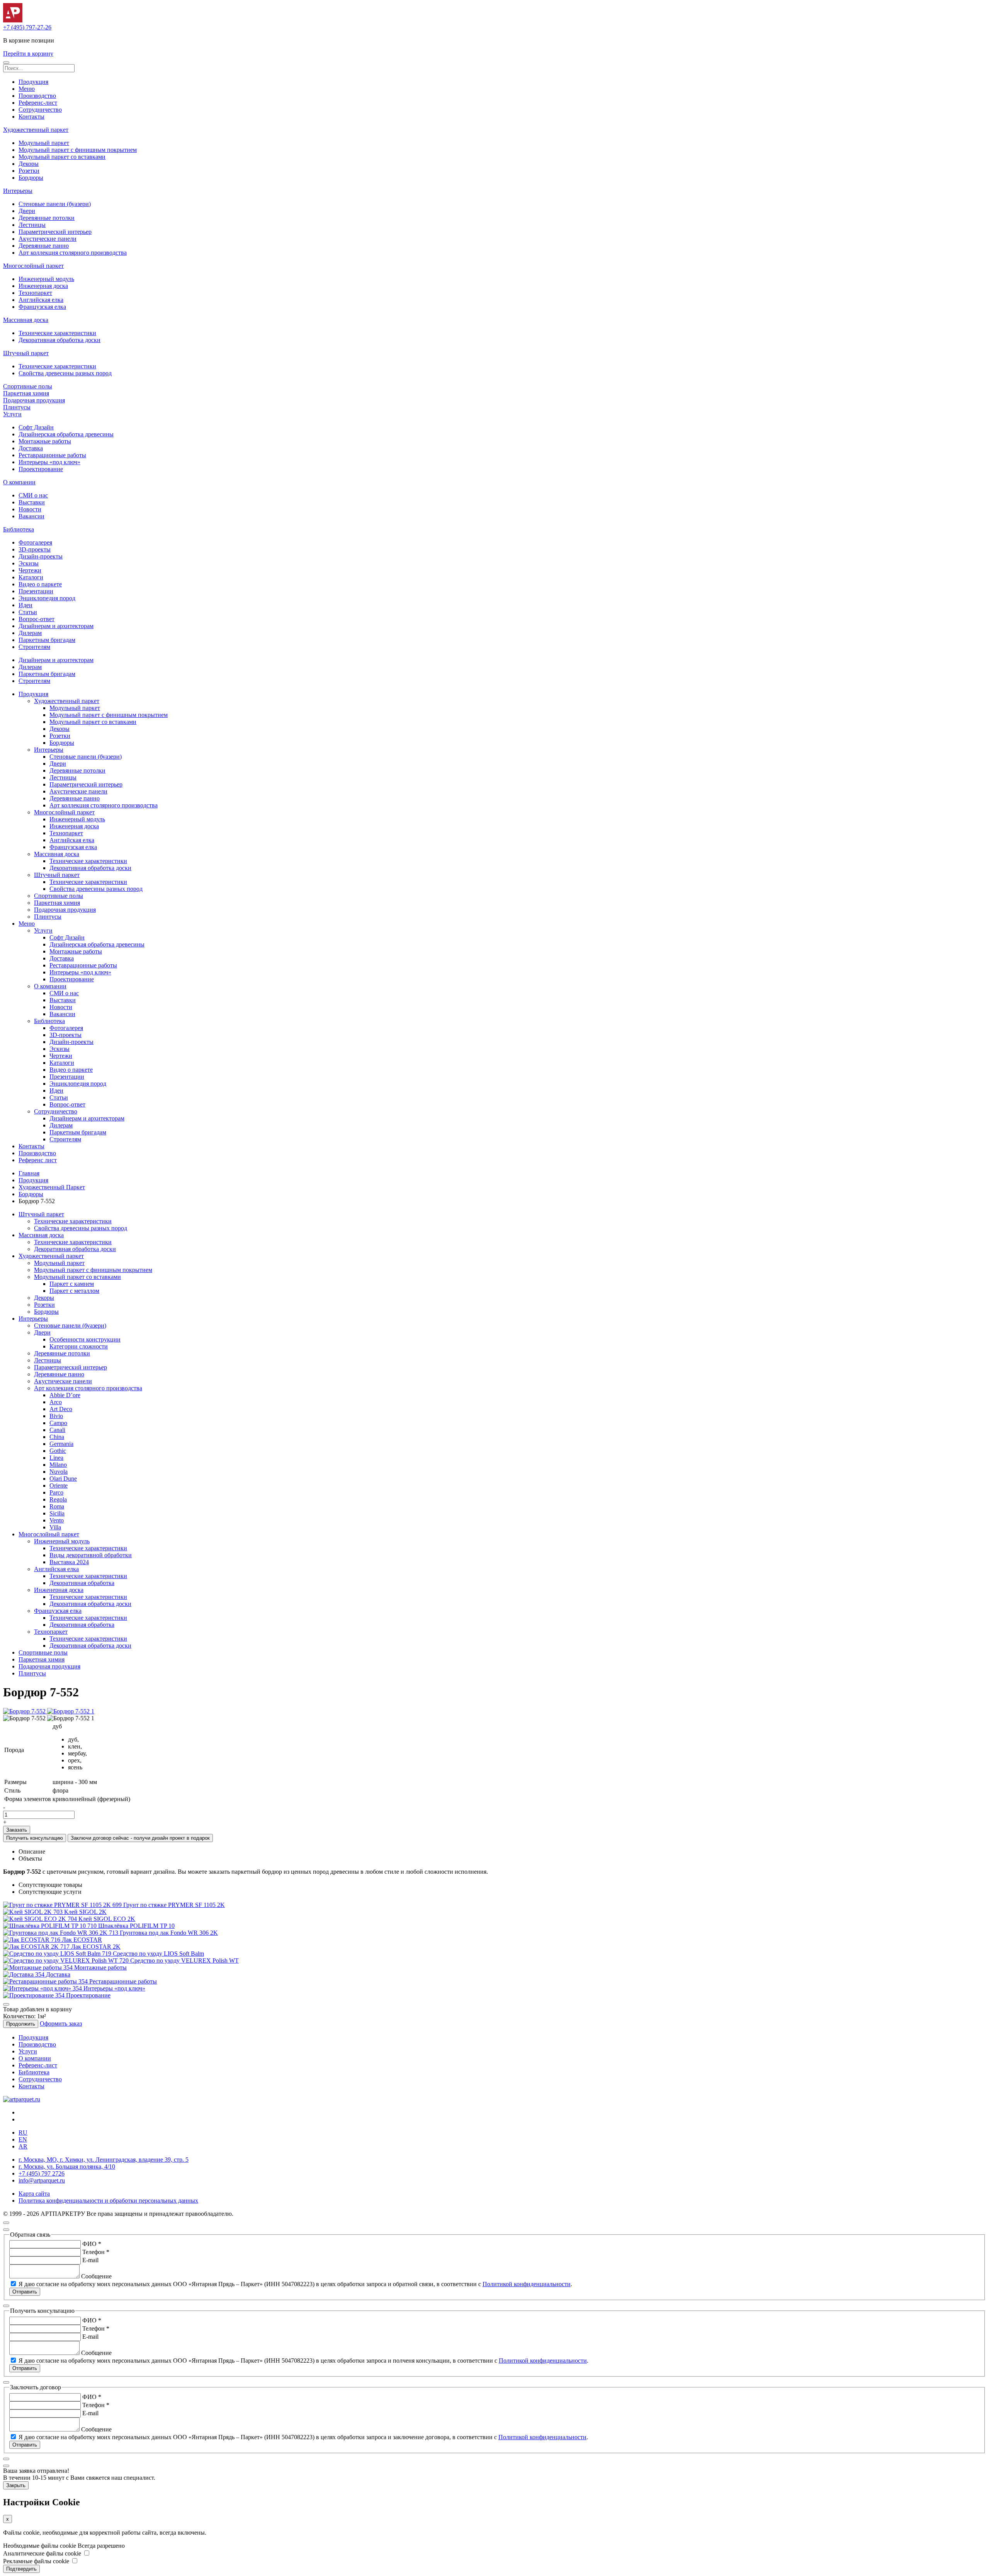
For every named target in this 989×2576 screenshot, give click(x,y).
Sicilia (57, 1513)
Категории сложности (79, 1346)
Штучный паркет (26, 353)
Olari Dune (63, 1479)
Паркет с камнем (72, 1284)
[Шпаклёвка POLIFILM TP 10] (51, 1926)
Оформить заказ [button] (61, 2024)
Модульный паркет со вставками (62, 157)
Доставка (31, 448)
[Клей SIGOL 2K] (34, 1912)
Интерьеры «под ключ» (49, 462)
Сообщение (96, 2276)
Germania (61, 1444)
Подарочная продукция (34, 400)
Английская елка (41, 300)
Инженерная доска (43, 286)
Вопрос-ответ (37, 619)
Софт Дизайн (36, 427)
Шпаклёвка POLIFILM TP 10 (136, 1926)
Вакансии (31, 516)
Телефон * (96, 2252)
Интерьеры (18, 191)
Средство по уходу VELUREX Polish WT (184, 1961)
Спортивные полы (28, 386)
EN (23, 2139)
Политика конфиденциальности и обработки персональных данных (108, 2201)
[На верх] (6, 2223)
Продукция (33, 82)
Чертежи (30, 570)
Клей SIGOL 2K (85, 1912)
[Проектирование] (35, 1995)
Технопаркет (35, 293)
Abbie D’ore (65, 1395)
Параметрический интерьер (55, 232)
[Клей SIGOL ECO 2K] (41, 1919)
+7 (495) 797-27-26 (27, 27)
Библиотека (19, 529)
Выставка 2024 (69, 1562)
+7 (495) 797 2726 (42, 2173)
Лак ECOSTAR (82, 1940)
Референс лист (38, 1160)
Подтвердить (21, 2569)
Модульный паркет (44, 143)
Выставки (32, 502)
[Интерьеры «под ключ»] (43, 1988)
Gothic (58, 1451)
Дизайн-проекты (41, 556)
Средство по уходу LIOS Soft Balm (158, 1954)
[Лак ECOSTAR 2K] (37, 1947)
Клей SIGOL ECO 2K (107, 1919)
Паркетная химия (26, 393)
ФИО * (92, 2244)
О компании (19, 482)
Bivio (56, 1416)
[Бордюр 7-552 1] (71, 1711)
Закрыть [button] (16, 2485)
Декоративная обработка (82, 1583)
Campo (58, 1423)
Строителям (34, 647)
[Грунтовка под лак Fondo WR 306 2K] (61, 1933)
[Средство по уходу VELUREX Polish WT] (67, 1961)
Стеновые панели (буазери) (55, 204)
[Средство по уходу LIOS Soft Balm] (58, 1954)
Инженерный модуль (46, 279)
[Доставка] (25, 1974)
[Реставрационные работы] (46, 1981)
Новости (30, 509)
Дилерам (30, 633)
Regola (58, 1499)
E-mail (90, 2260)
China (57, 1437)
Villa (55, 1527)
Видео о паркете (40, 584)
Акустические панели (48, 239)
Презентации (36, 591)
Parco (56, 1492)
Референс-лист (38, 103)
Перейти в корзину (28, 54)
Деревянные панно (44, 246)
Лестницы (32, 225)
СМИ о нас (33, 495)
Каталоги (31, 577)
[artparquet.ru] (22, 2099)
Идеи (25, 605)
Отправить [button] (25, 2292)
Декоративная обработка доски (59, 340)
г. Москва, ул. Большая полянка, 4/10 (67, 2167)
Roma (57, 1506)
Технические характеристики (57, 333)
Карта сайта (34, 2194)
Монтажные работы (45, 441)
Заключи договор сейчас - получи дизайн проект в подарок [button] (140, 1838)
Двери (27, 211)
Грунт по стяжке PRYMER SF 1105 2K (174, 1905)
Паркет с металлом (74, 1291)
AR (23, 2146)
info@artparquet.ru (42, 2180)
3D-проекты (35, 549)
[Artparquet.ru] (13, 20)
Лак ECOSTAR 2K (96, 1947)
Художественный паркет (36, 130)
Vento (57, 1520)
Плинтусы (17, 407)
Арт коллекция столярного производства (73, 253)
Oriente (59, 1485)
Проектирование (41, 469)
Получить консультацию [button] (35, 1838)
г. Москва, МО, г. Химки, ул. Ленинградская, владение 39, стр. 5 (104, 2160)
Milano (58, 1465)
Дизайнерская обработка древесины (66, 434)
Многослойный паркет (33, 266)
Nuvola (59, 1472)
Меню (27, 89)
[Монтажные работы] (39, 1967)
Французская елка (42, 307)
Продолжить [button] (21, 2024)
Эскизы (29, 563)
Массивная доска (26, 320)
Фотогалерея (35, 542)
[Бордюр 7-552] (25, 1711)
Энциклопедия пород (47, 598)
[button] (6, 63)
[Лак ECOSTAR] (32, 1940)
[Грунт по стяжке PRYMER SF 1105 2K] (63, 1905)
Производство (37, 96)
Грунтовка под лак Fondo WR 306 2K (169, 1933)
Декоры (29, 164)
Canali (57, 1430)
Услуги (12, 414)
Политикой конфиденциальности (527, 2284)
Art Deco (61, 1409)
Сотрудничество (40, 110)
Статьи (28, 612)
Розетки (29, 171)
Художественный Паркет (52, 1187)
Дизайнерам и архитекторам (56, 626)
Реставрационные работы (52, 455)
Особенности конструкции (85, 1339)
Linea (56, 1458)
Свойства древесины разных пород (65, 373)
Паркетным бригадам (47, 640)
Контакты (31, 117)
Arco (56, 1402)
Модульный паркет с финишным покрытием (78, 150)
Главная (29, 1173)
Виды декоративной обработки (91, 1555)
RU (23, 2132)
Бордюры (31, 178)
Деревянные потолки (47, 218)
